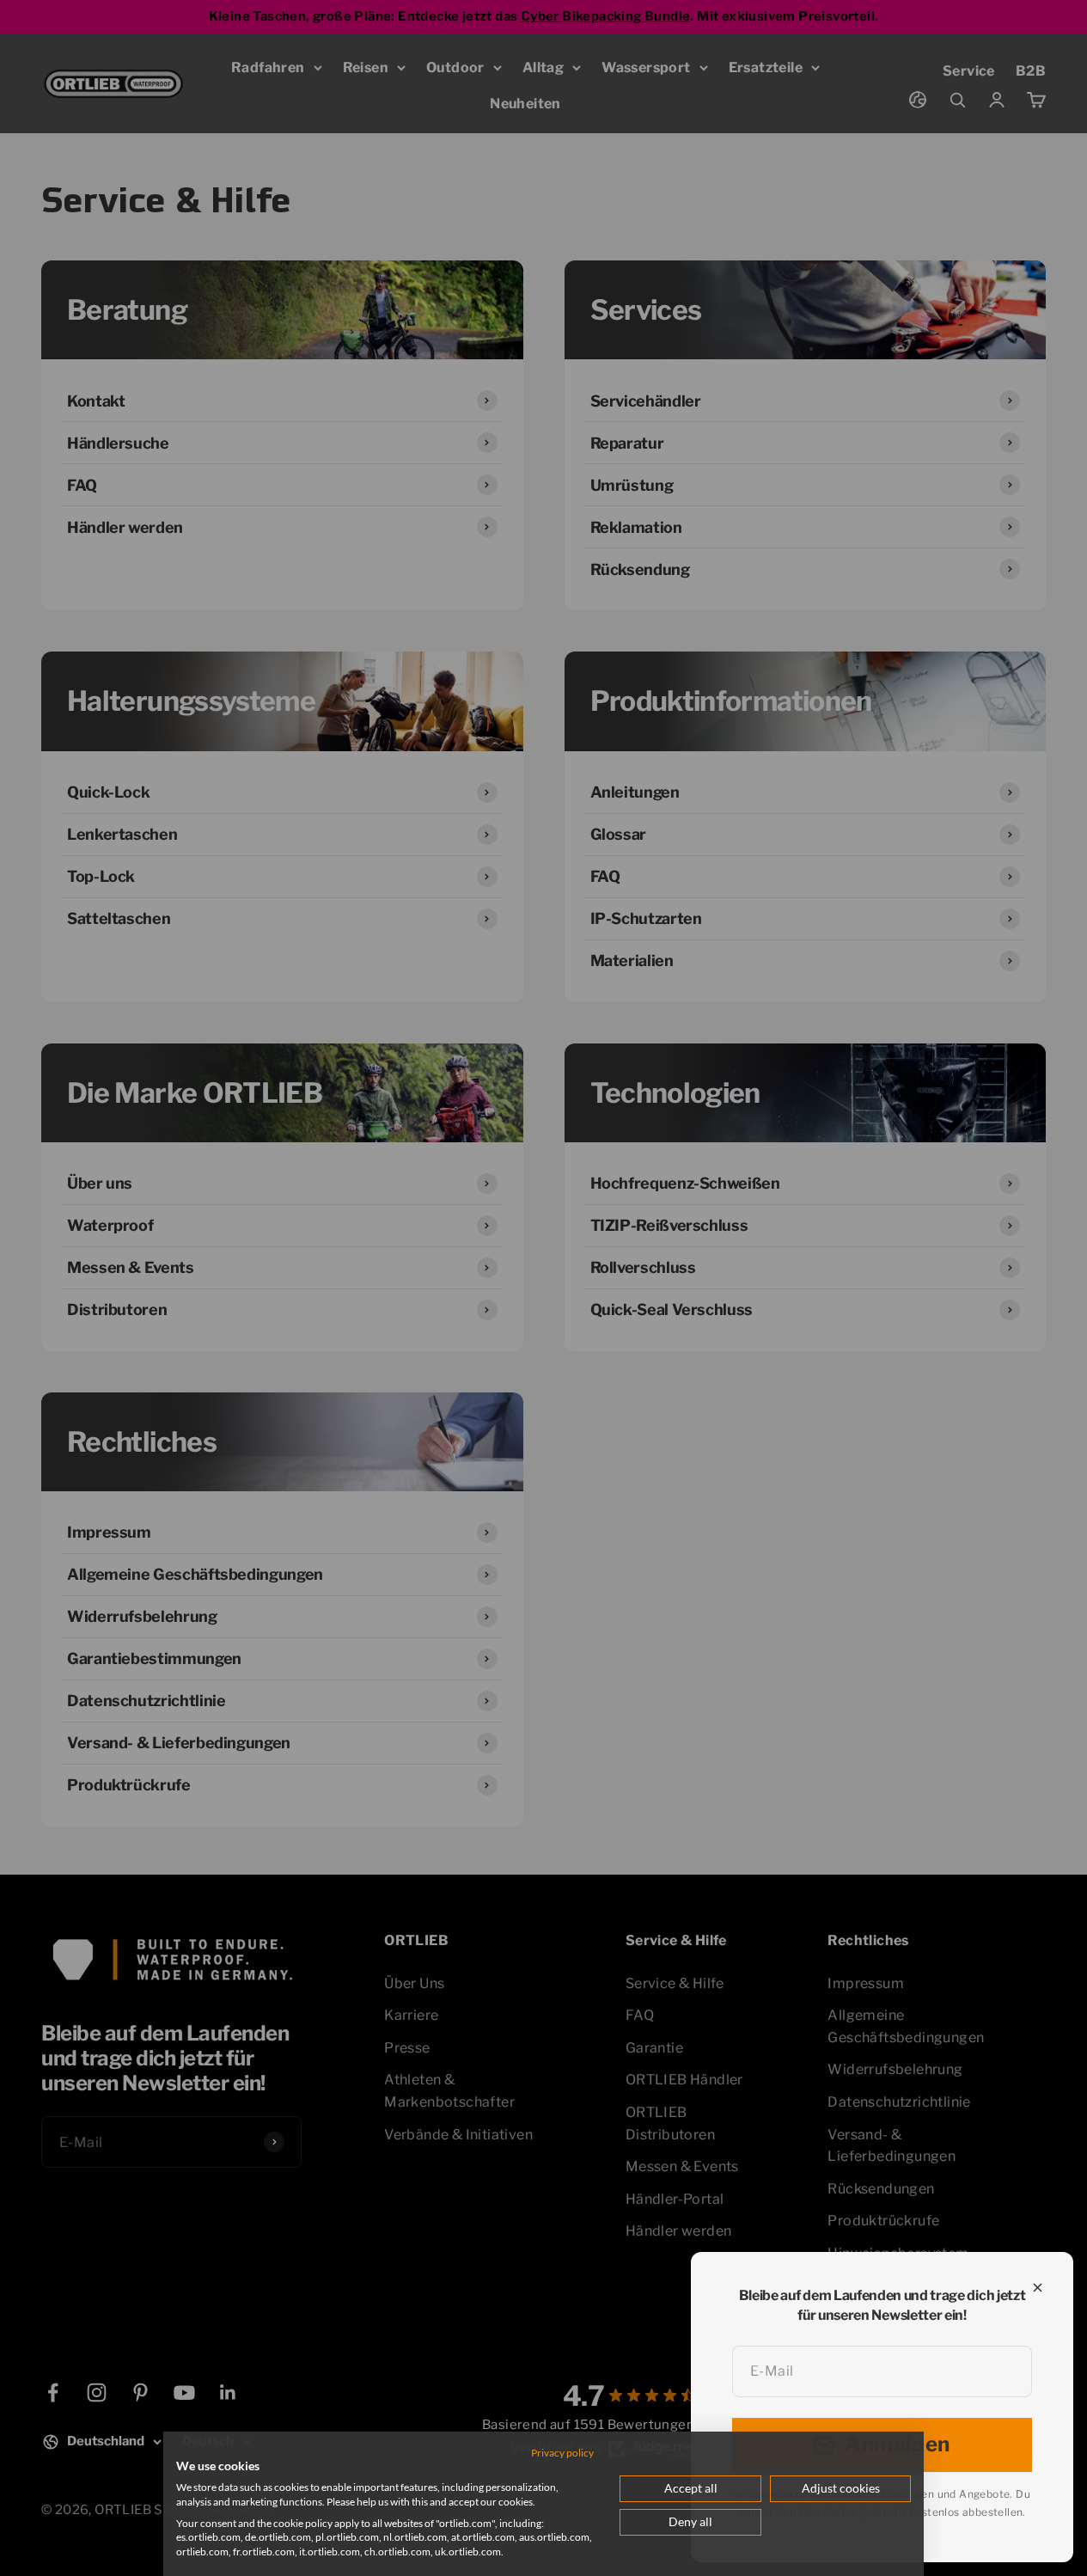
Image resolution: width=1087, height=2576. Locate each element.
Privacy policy (562, 2453)
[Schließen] (1038, 2288)
